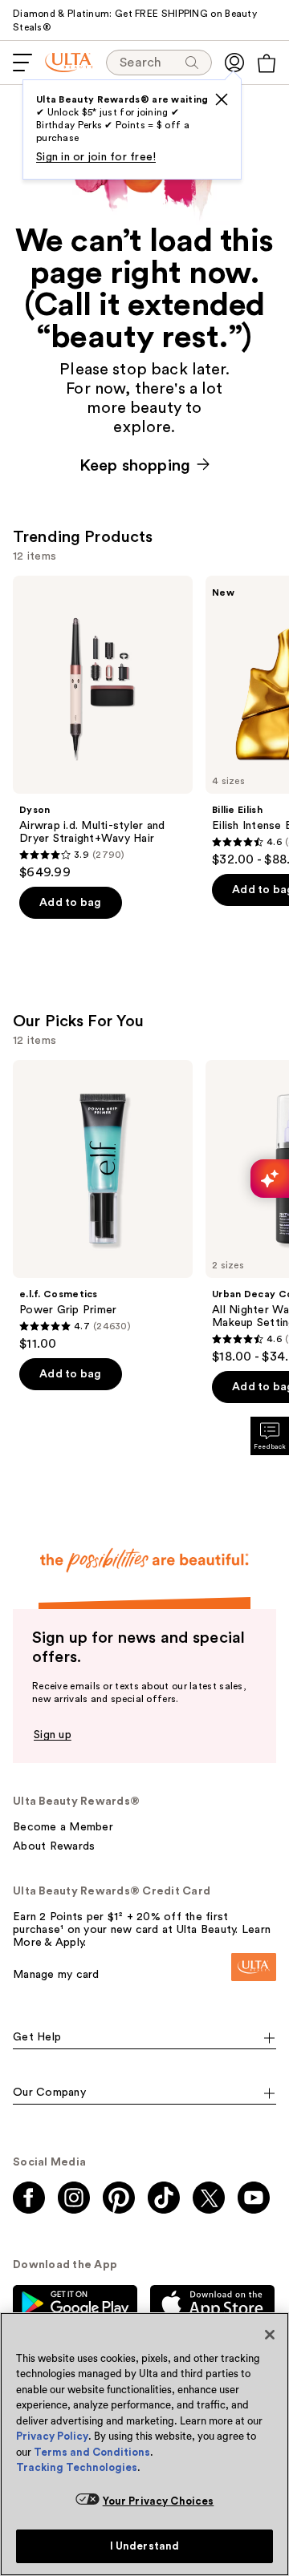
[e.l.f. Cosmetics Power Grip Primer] (103, 1206)
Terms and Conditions (92, 2452)
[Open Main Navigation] (22, 63)
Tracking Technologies (77, 2467)
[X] (222, 99)
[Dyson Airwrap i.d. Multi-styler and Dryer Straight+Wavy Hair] (103, 728)
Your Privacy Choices (159, 2501)
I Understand (145, 2546)
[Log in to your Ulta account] (234, 63)
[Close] (270, 2335)
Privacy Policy (52, 2436)
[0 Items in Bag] (267, 63)
